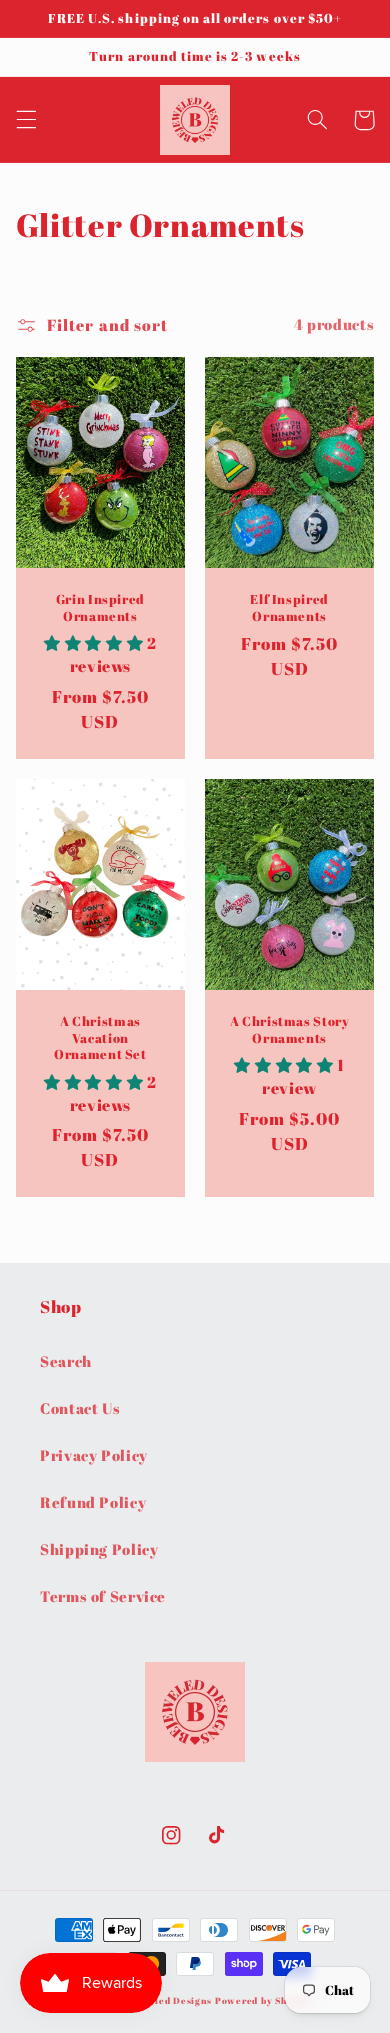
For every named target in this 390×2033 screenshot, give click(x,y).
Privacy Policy (94, 1455)
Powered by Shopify (263, 2001)
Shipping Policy (99, 1549)
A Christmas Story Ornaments (290, 1030)
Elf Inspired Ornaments (289, 608)
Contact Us (80, 1408)
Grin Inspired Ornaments (100, 608)
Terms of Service (103, 1596)
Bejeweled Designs (166, 2001)
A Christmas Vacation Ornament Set (100, 1038)
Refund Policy (93, 1502)
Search (66, 1361)
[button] (26, 120)
